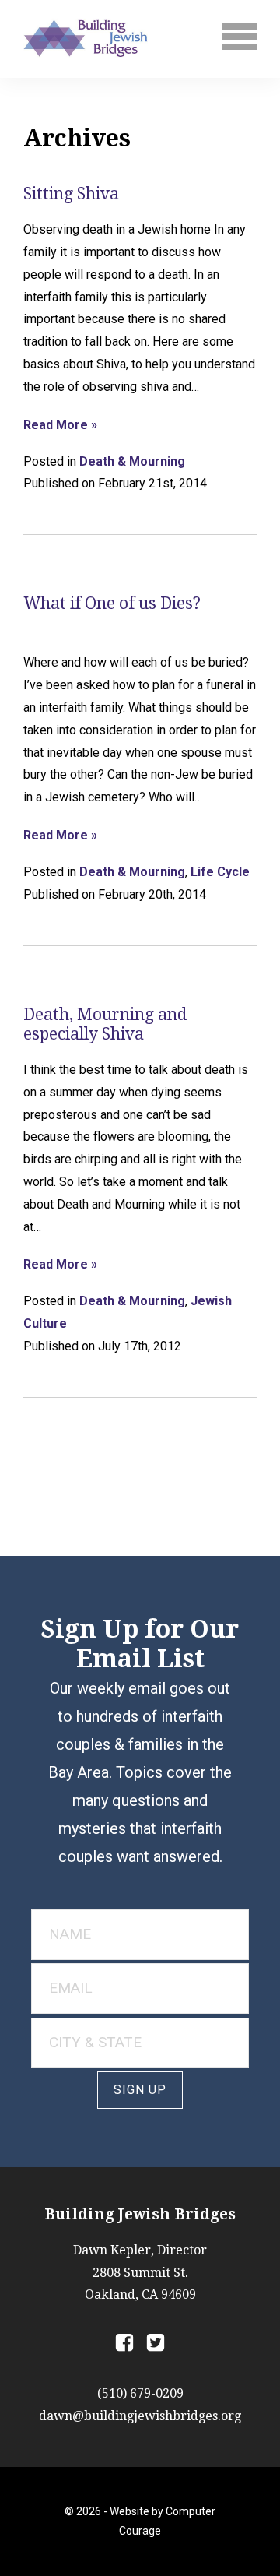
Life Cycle (220, 872)
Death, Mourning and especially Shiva (105, 1024)
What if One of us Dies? (112, 603)
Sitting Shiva (71, 194)
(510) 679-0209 (140, 2393)
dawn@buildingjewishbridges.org (140, 2416)
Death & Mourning (132, 461)
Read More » (60, 425)
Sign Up (140, 2090)
